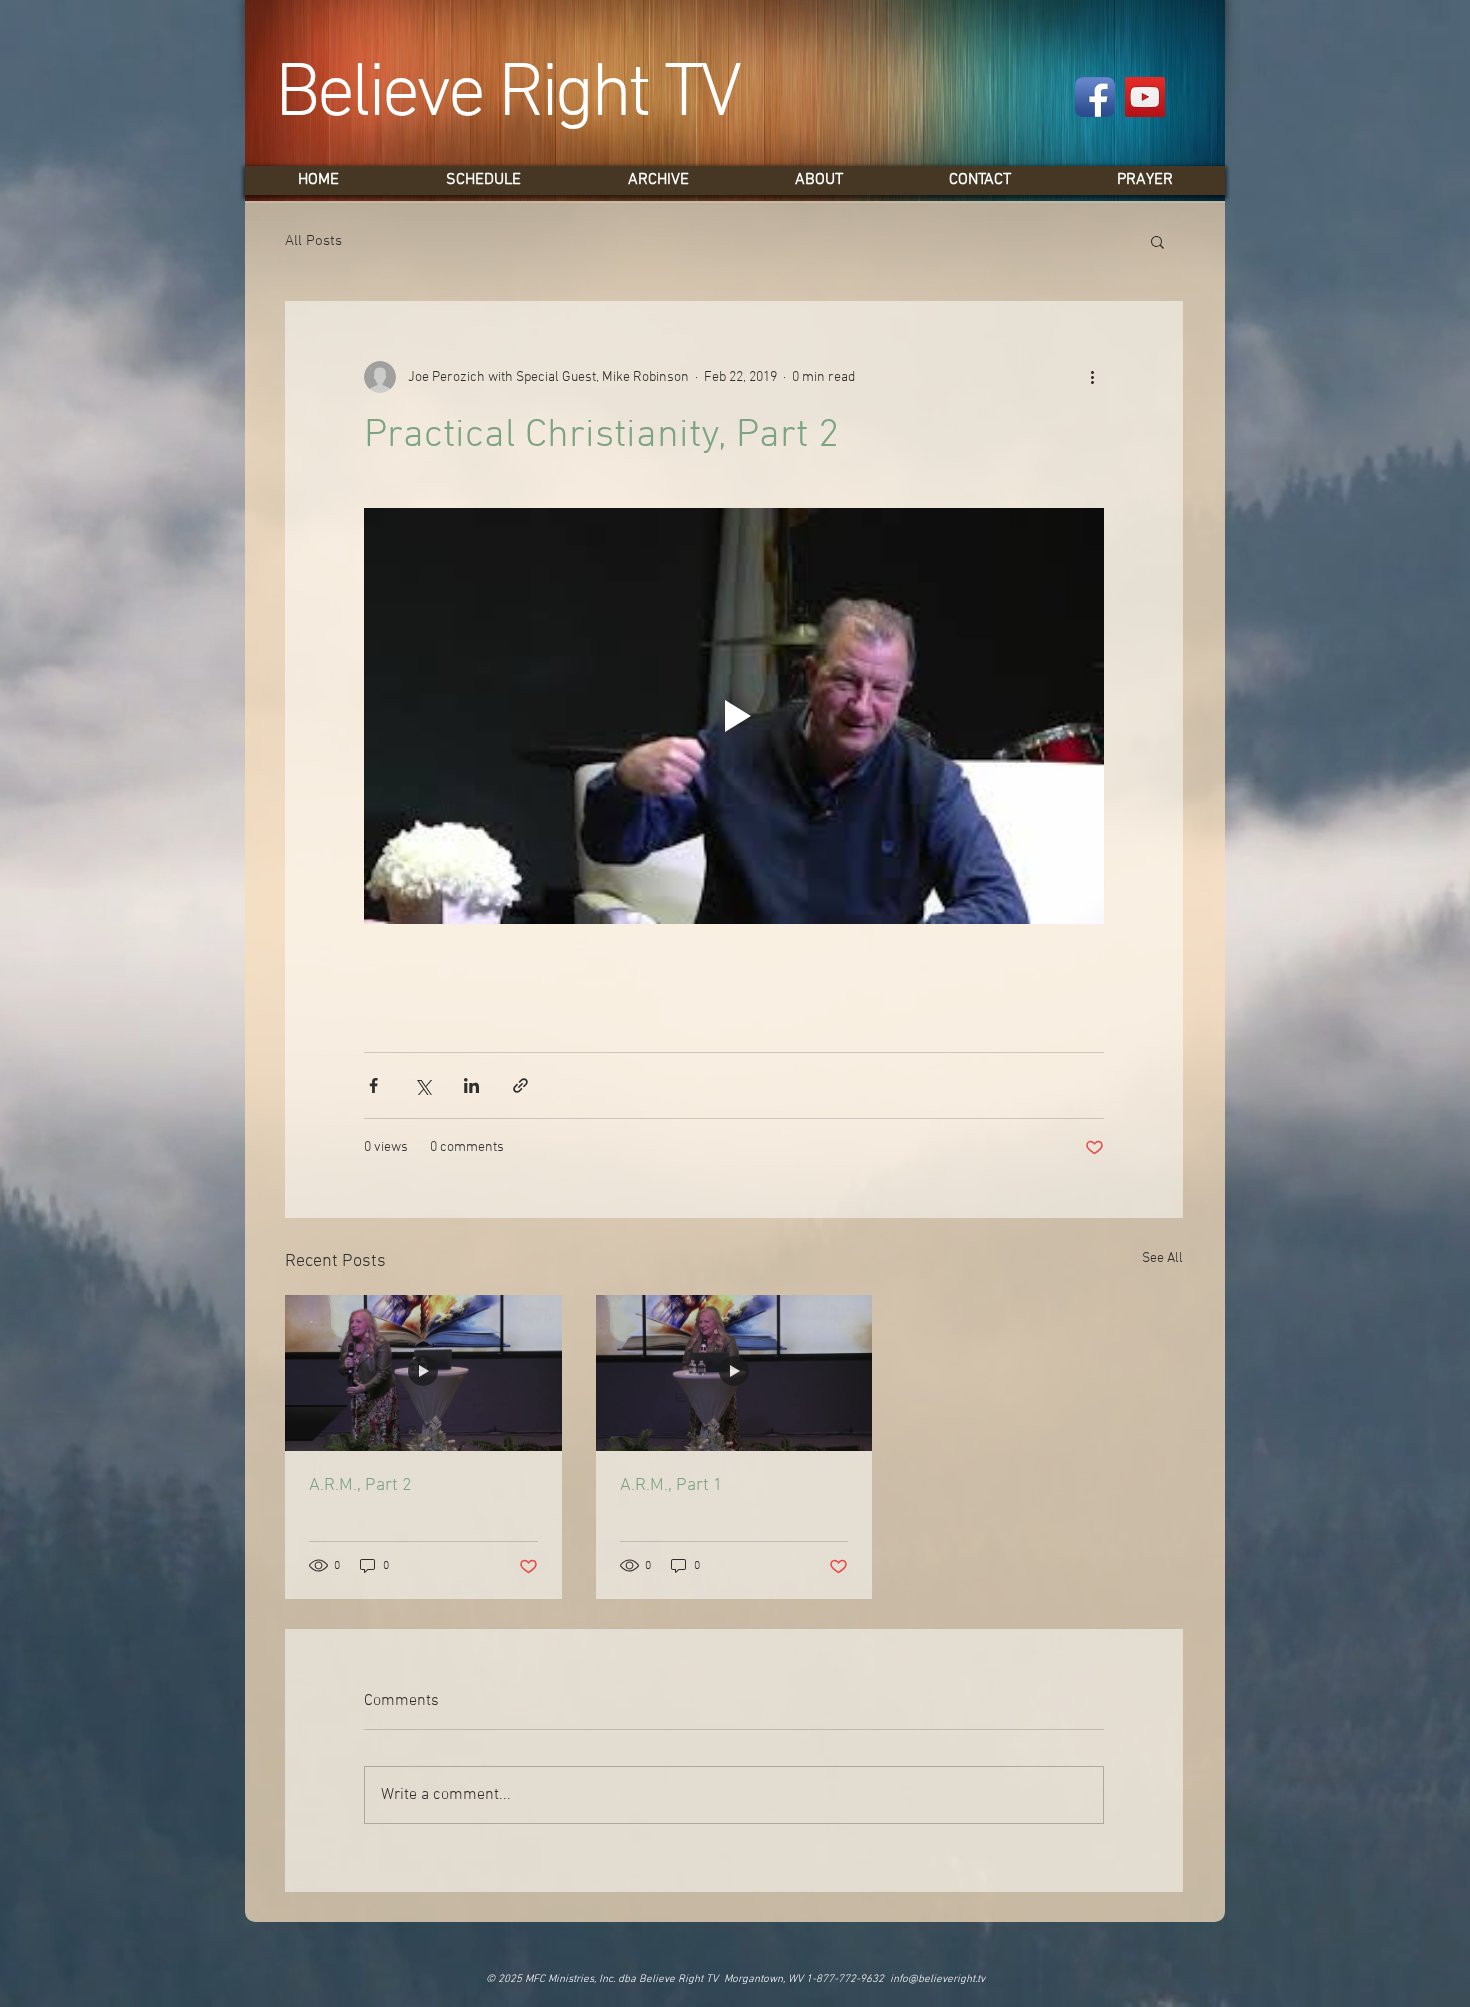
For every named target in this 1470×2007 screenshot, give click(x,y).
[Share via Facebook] (373, 1085)
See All (1162, 1258)
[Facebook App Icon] (1095, 97)
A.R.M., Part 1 (671, 1485)
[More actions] (1092, 377)
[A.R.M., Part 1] (734, 1373)
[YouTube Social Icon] (1145, 97)
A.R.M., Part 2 (360, 1485)
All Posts (313, 241)
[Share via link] (520, 1085)
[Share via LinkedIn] (471, 1085)
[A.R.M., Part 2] (423, 1373)
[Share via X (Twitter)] (422, 1085)
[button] (1157, 241)
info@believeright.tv (937, 1979)
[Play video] (734, 716)
